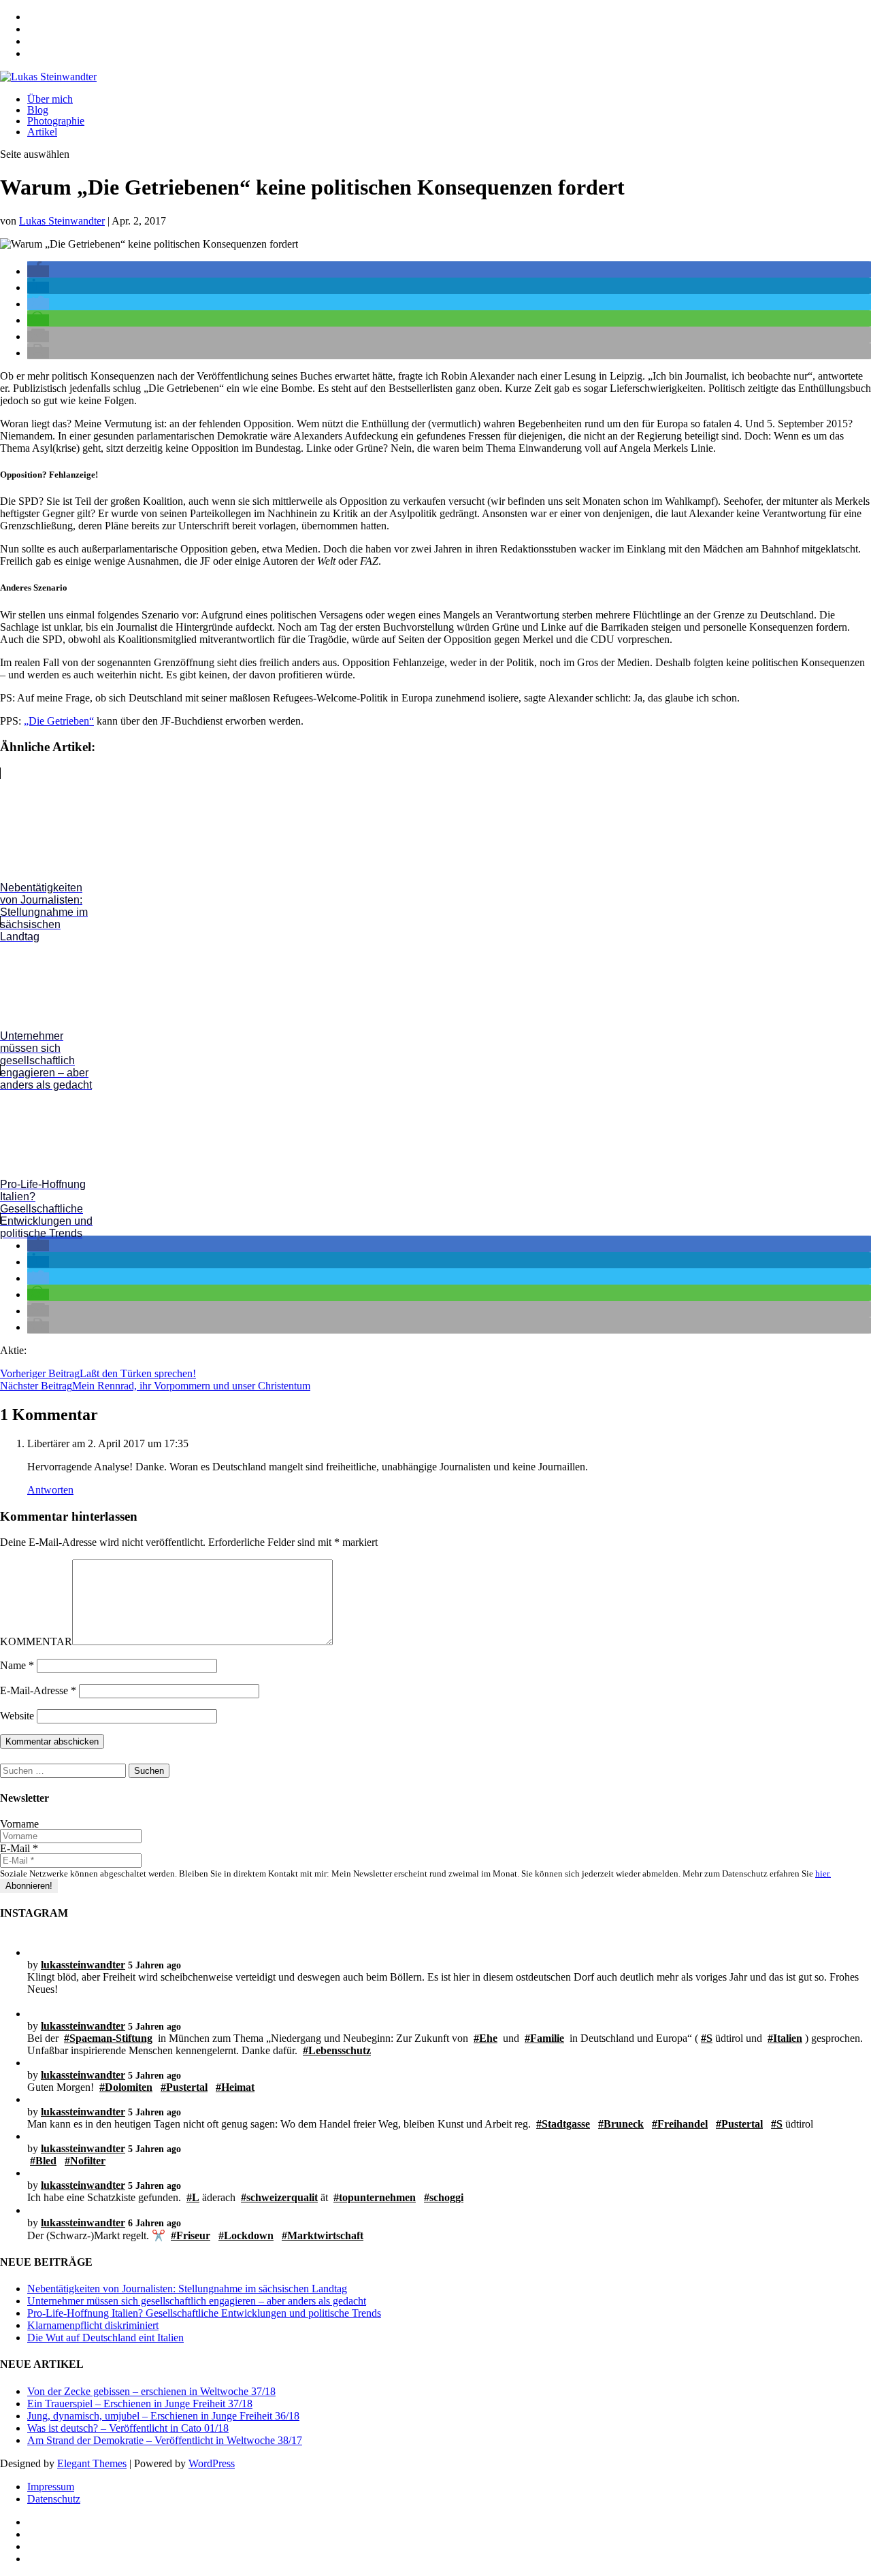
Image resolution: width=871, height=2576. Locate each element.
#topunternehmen (375, 2197)
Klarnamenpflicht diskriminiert (93, 2325)
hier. (823, 1873)
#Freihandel (680, 2124)
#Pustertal (184, 2087)
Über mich (50, 99)
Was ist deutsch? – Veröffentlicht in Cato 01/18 (128, 2428)
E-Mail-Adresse (38, 1690)
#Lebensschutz (337, 2050)
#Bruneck (621, 2124)
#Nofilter (85, 2161)
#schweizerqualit (279, 2197)
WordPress (212, 2463)
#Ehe (486, 2038)
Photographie (56, 121)
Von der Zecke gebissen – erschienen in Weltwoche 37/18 (151, 2391)
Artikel (42, 132)
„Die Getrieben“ (59, 721)
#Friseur (191, 2235)
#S (707, 2038)
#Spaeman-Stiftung (108, 2038)
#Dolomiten (126, 2087)
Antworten (50, 1490)
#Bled (43, 2161)
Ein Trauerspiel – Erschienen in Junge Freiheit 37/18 (140, 2404)
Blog (38, 110)
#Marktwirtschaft (323, 2235)
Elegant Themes (92, 2463)
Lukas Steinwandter (62, 221)
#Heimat (235, 2087)
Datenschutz (54, 2499)
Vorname (19, 1824)
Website (17, 1716)
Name (17, 1665)
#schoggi (444, 2197)
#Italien (785, 2038)
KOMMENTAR (36, 1641)
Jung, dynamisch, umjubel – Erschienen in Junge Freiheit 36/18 (163, 2416)
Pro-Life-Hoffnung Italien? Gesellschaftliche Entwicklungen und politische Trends (204, 2313)
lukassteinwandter (83, 1965)
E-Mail (19, 1848)
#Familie (544, 2038)
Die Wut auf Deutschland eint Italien (105, 2338)
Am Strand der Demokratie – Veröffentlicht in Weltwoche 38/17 (165, 2440)
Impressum (51, 2487)
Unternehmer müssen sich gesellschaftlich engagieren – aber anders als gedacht (197, 2301)
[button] (38, 271)
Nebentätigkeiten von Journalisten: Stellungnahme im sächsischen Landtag (187, 2289)
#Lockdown (246, 2235)
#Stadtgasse (563, 2124)
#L (193, 2197)
